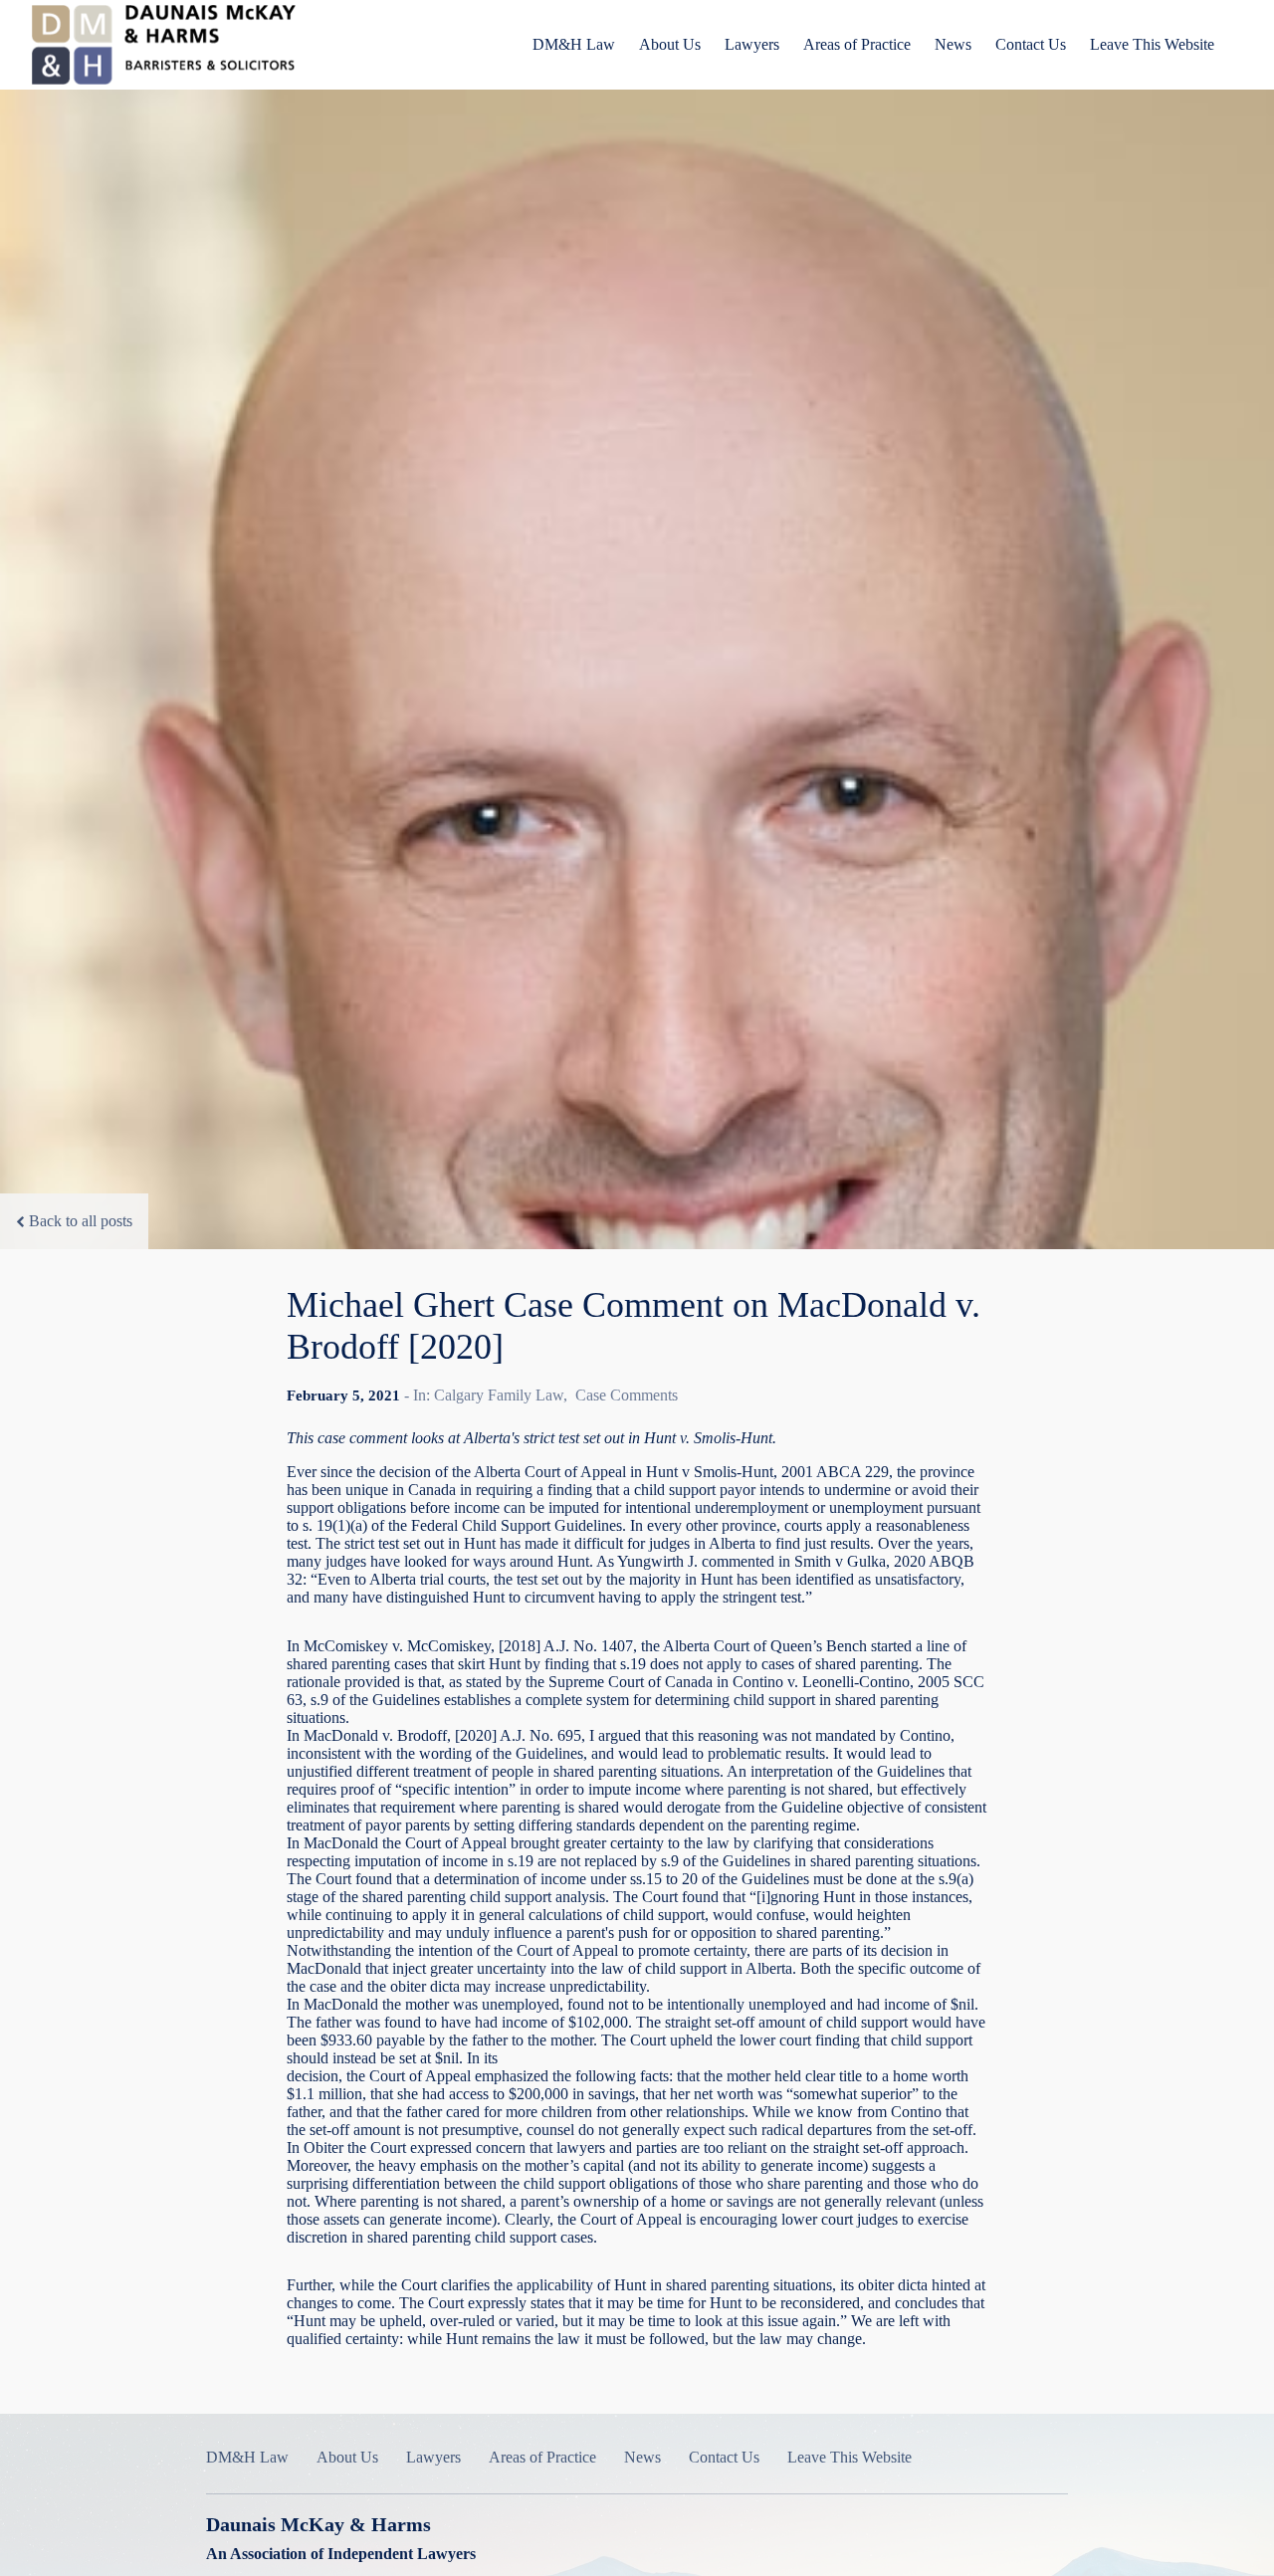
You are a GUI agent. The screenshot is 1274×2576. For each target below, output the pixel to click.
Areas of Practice (857, 44)
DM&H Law (574, 44)
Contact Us (1031, 44)
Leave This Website (1152, 44)
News (953, 44)
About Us (670, 44)
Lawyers (752, 44)
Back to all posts (81, 1221)
